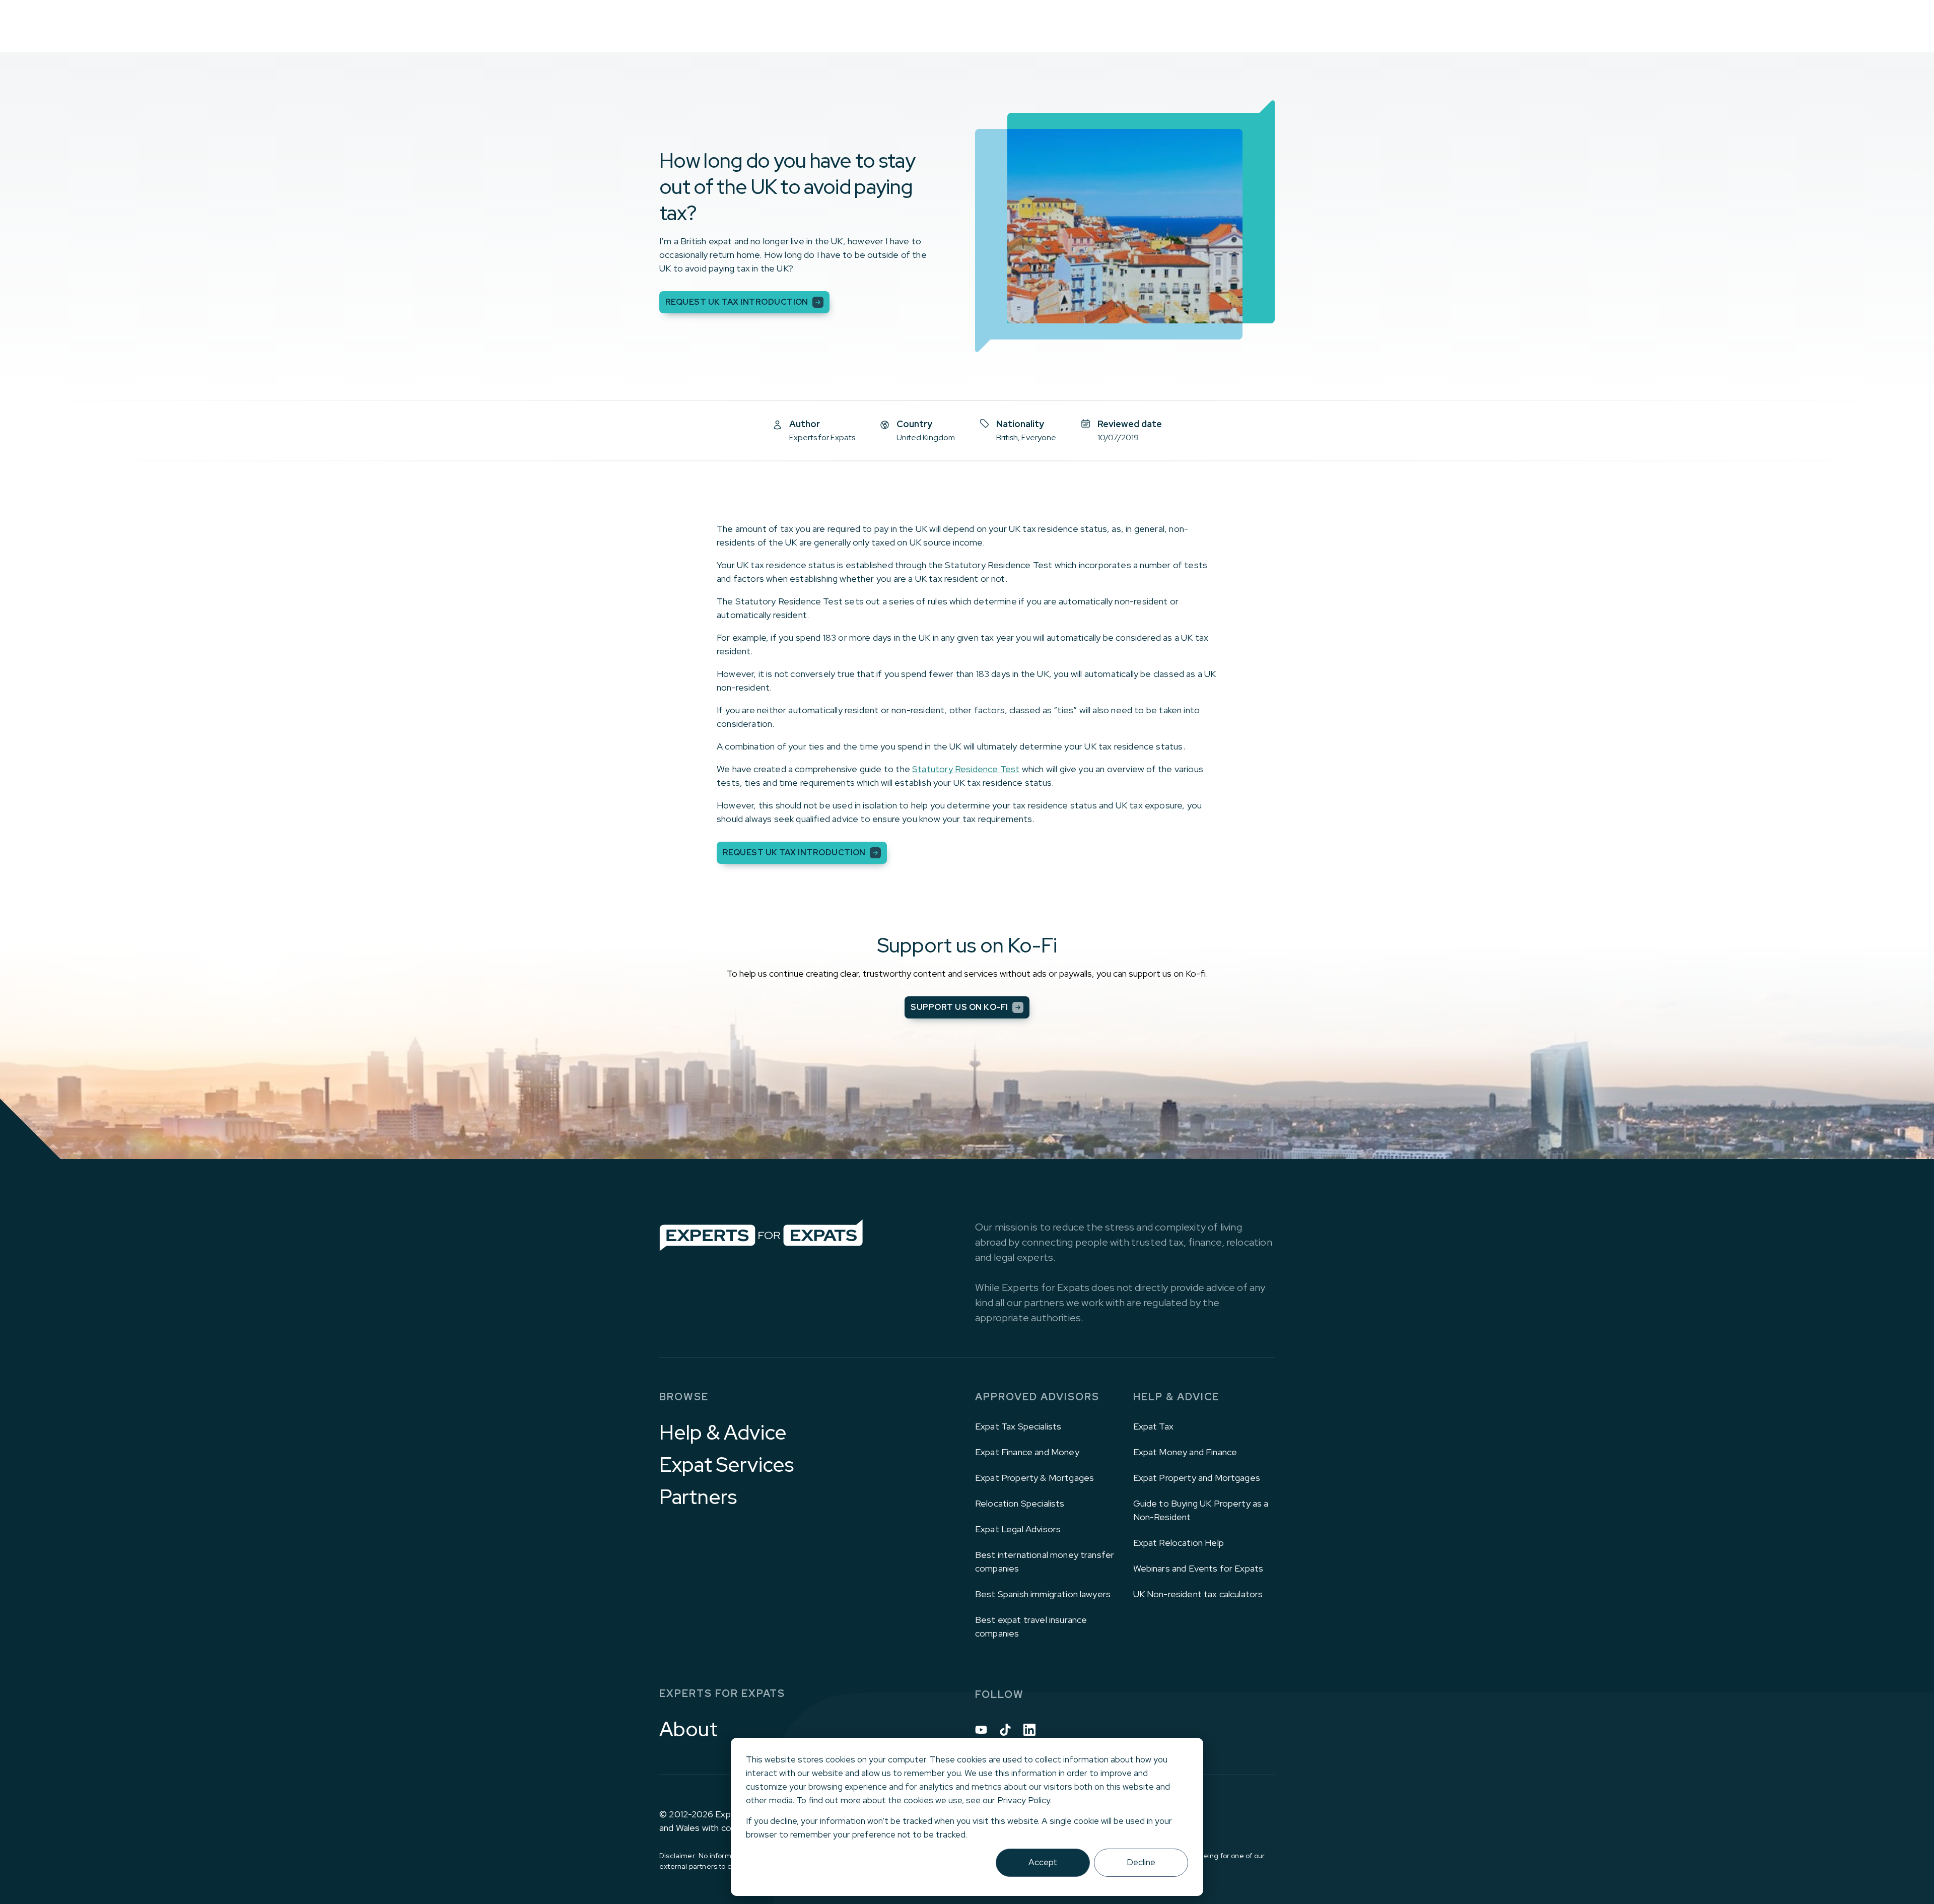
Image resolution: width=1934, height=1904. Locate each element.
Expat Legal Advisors (1018, 1529)
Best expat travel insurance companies (1031, 1626)
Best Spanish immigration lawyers (1043, 1594)
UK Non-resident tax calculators (1198, 1594)
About (688, 1729)
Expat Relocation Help (1179, 1543)
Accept (1043, 1862)
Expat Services (727, 1465)
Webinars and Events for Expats (1198, 1568)
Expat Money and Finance (1185, 1452)
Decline (1141, 1862)
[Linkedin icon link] (1029, 1730)
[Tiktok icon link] (1005, 1730)
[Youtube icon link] (981, 1730)
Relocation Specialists (1020, 1503)
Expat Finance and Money (1027, 1452)
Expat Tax (1153, 1426)
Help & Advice (723, 1433)
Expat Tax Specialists (1018, 1426)
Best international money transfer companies (1045, 1561)
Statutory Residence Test (966, 769)
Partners (698, 1497)
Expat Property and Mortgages (1197, 1478)
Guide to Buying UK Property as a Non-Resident (1201, 1510)
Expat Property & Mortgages (1034, 1478)
